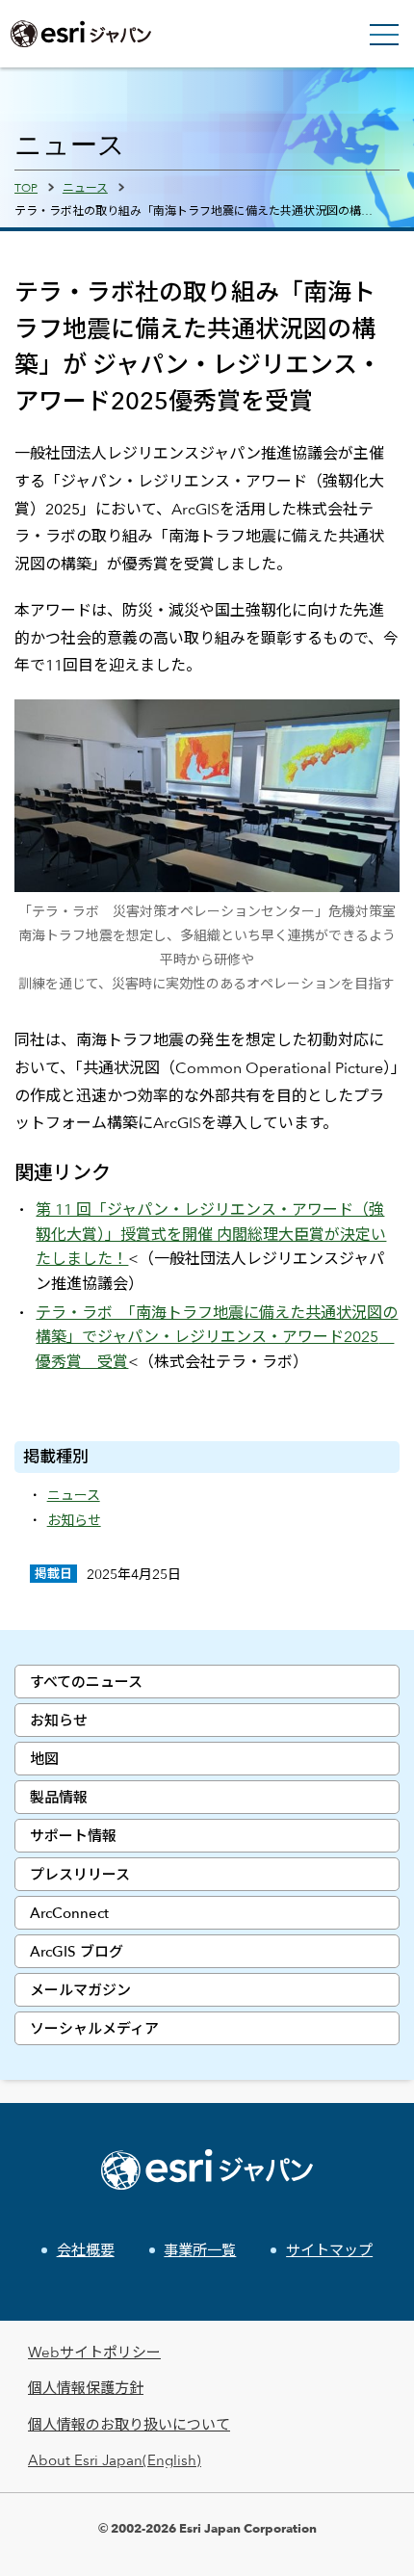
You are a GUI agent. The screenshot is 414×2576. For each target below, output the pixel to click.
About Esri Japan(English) (115, 2460)
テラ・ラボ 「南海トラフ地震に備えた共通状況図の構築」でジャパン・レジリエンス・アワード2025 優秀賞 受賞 (217, 1337)
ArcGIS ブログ (77, 1951)
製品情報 (59, 1797)
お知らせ (59, 1720)
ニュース (85, 187)
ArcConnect (69, 1913)
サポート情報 (73, 1836)
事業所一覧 (200, 2250)
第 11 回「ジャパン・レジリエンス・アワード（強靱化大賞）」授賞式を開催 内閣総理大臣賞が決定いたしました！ (211, 1234)
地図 (44, 1759)
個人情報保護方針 (86, 2388)
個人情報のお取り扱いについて (129, 2424)
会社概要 (86, 2250)
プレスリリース (80, 1874)
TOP (26, 187)
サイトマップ (329, 2250)
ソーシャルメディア (94, 2028)
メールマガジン (80, 1990)
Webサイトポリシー (94, 2352)
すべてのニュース (86, 1682)
